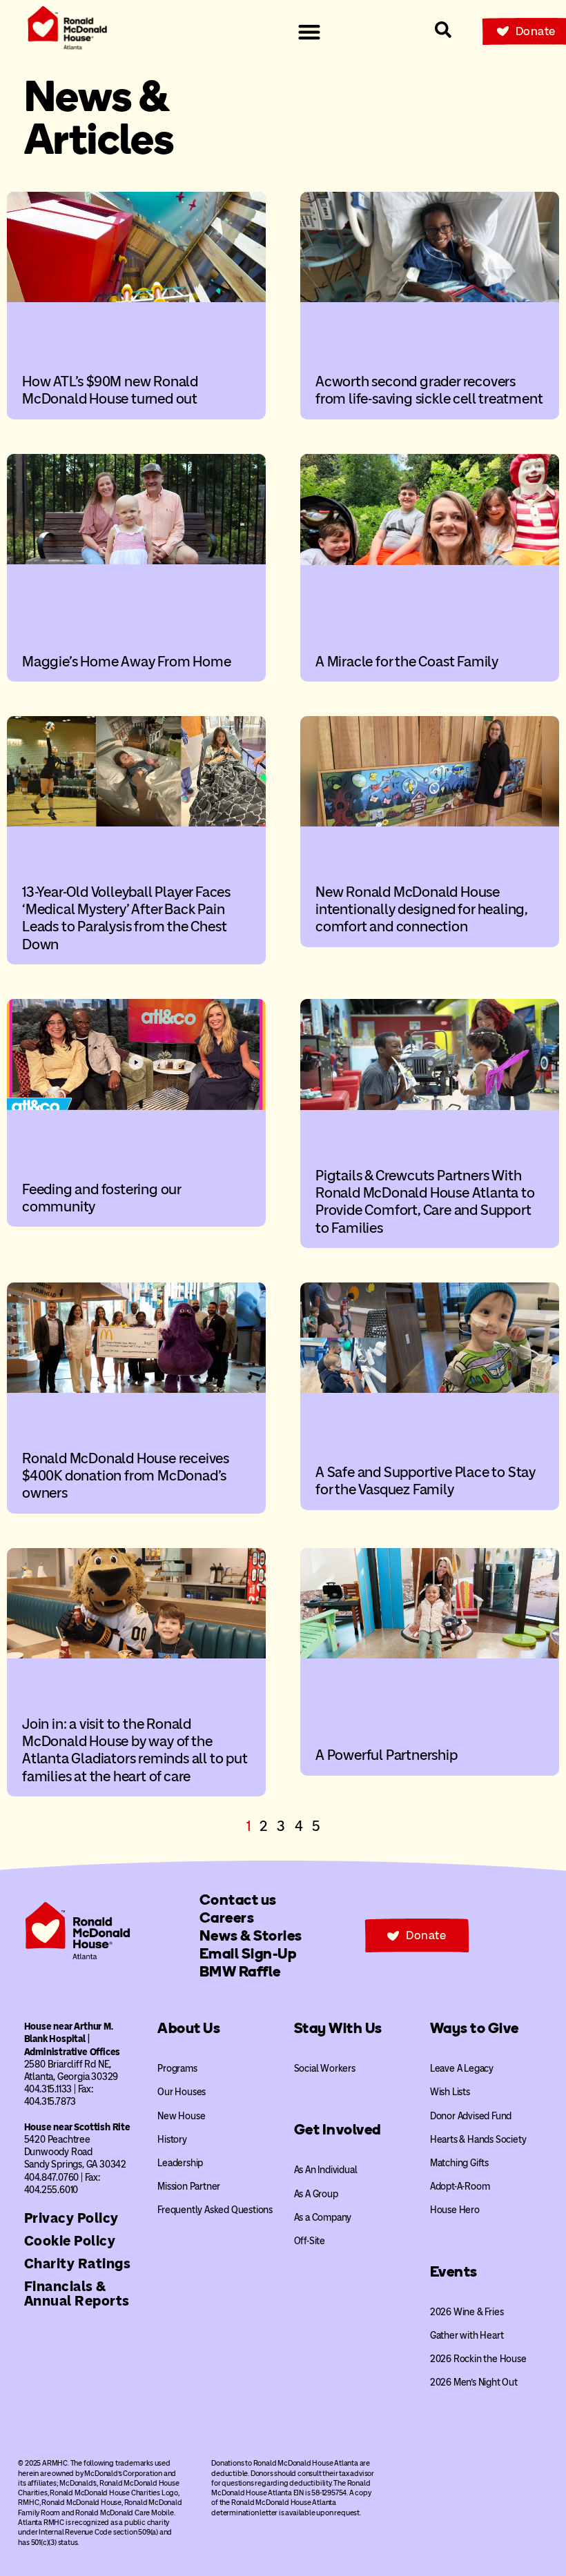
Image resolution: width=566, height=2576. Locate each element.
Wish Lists (450, 2092)
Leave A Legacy (462, 2069)
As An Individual (326, 2170)
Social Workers (325, 2069)
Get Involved (338, 2129)
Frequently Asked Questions (215, 2210)
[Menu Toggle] (309, 32)
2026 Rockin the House (478, 2359)
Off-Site (310, 2241)
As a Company (323, 2218)
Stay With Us (338, 2028)
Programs (177, 2069)
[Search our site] (443, 30)
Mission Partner (189, 2187)
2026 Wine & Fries (467, 2312)
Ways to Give (475, 2028)
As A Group (316, 2194)
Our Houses (182, 2092)
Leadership (180, 2163)
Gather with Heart (467, 2336)
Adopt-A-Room (460, 2187)
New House (181, 2116)
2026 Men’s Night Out (474, 2382)
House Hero (455, 2210)
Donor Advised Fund (471, 2116)
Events (454, 2271)
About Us (189, 2028)
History (172, 2140)
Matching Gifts (459, 2163)
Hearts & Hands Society (478, 2140)
